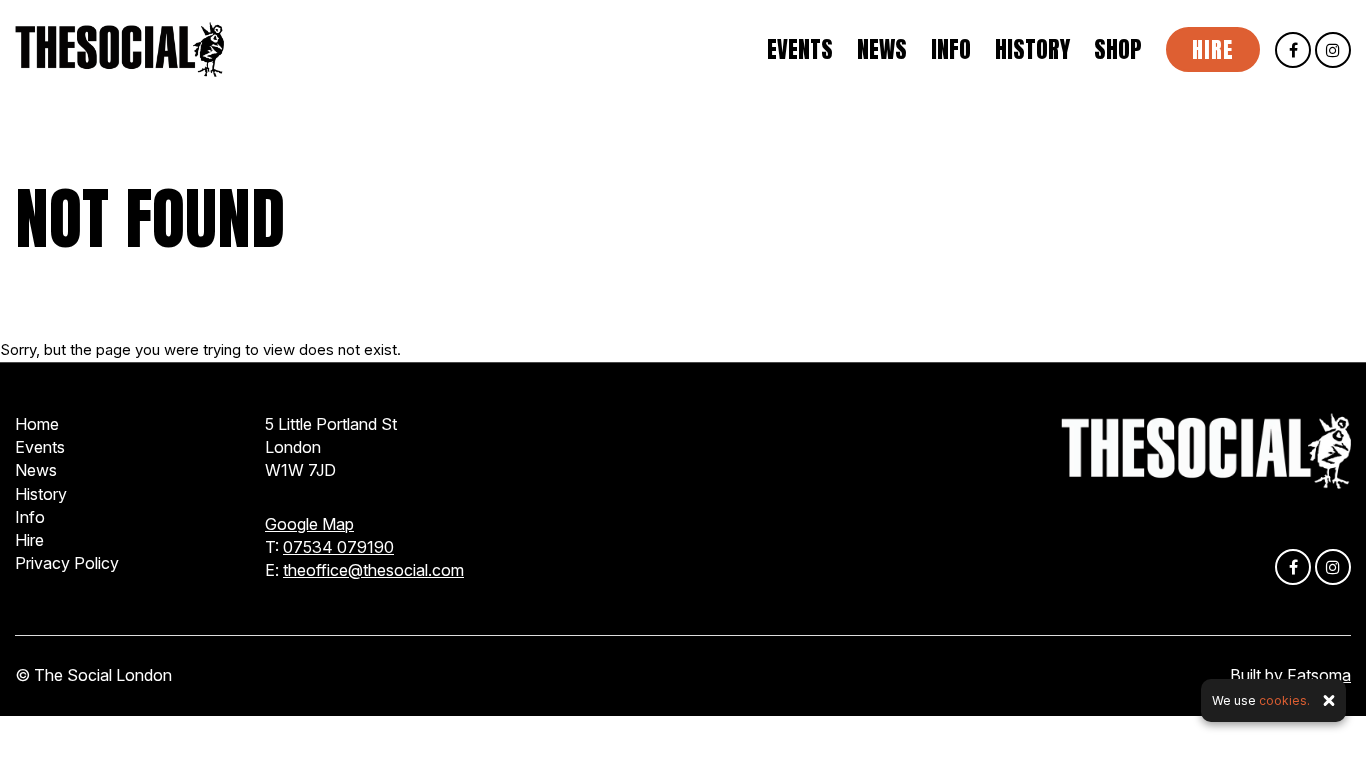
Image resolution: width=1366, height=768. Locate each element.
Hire (1213, 49)
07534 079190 (338, 547)
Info (951, 50)
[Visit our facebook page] (1293, 50)
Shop (1118, 50)
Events (800, 50)
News (882, 50)
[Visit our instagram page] (1333, 50)
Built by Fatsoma (1290, 675)
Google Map (309, 524)
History (1032, 50)
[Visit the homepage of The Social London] (119, 49)
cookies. (1284, 700)
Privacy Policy (67, 563)
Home (37, 424)
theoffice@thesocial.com (373, 570)
